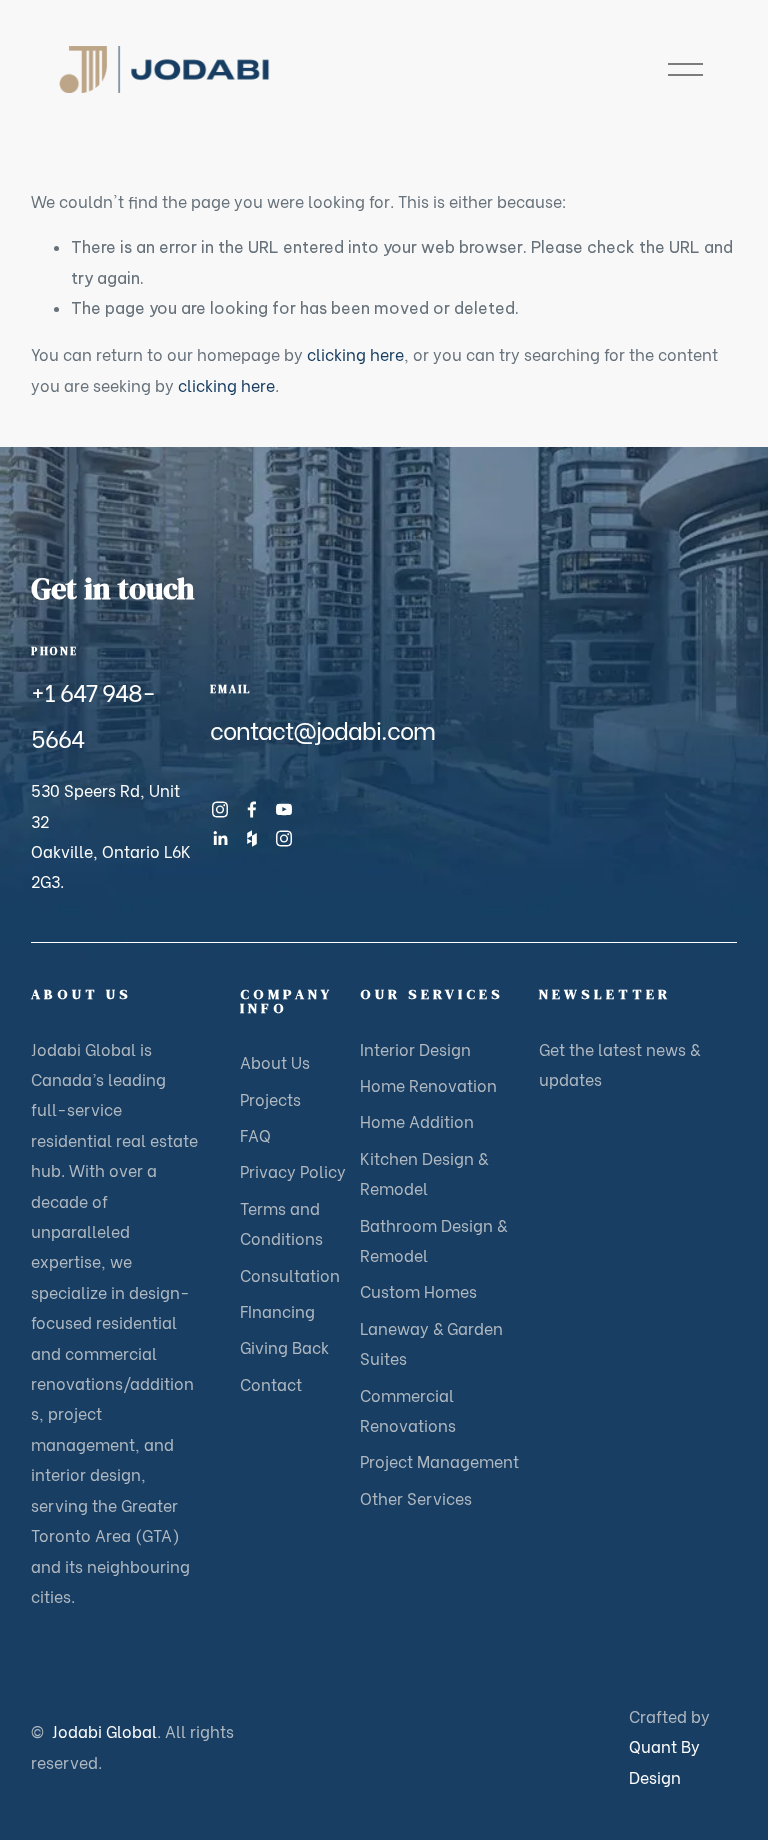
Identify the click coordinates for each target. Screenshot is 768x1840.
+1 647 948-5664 (93, 713)
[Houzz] (252, 838)
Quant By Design (664, 1760)
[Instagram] (220, 809)
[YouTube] (284, 809)
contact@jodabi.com (322, 728)
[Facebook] (252, 809)
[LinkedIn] (220, 838)
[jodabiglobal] (284, 838)
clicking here (355, 353)
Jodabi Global (132, 1745)
